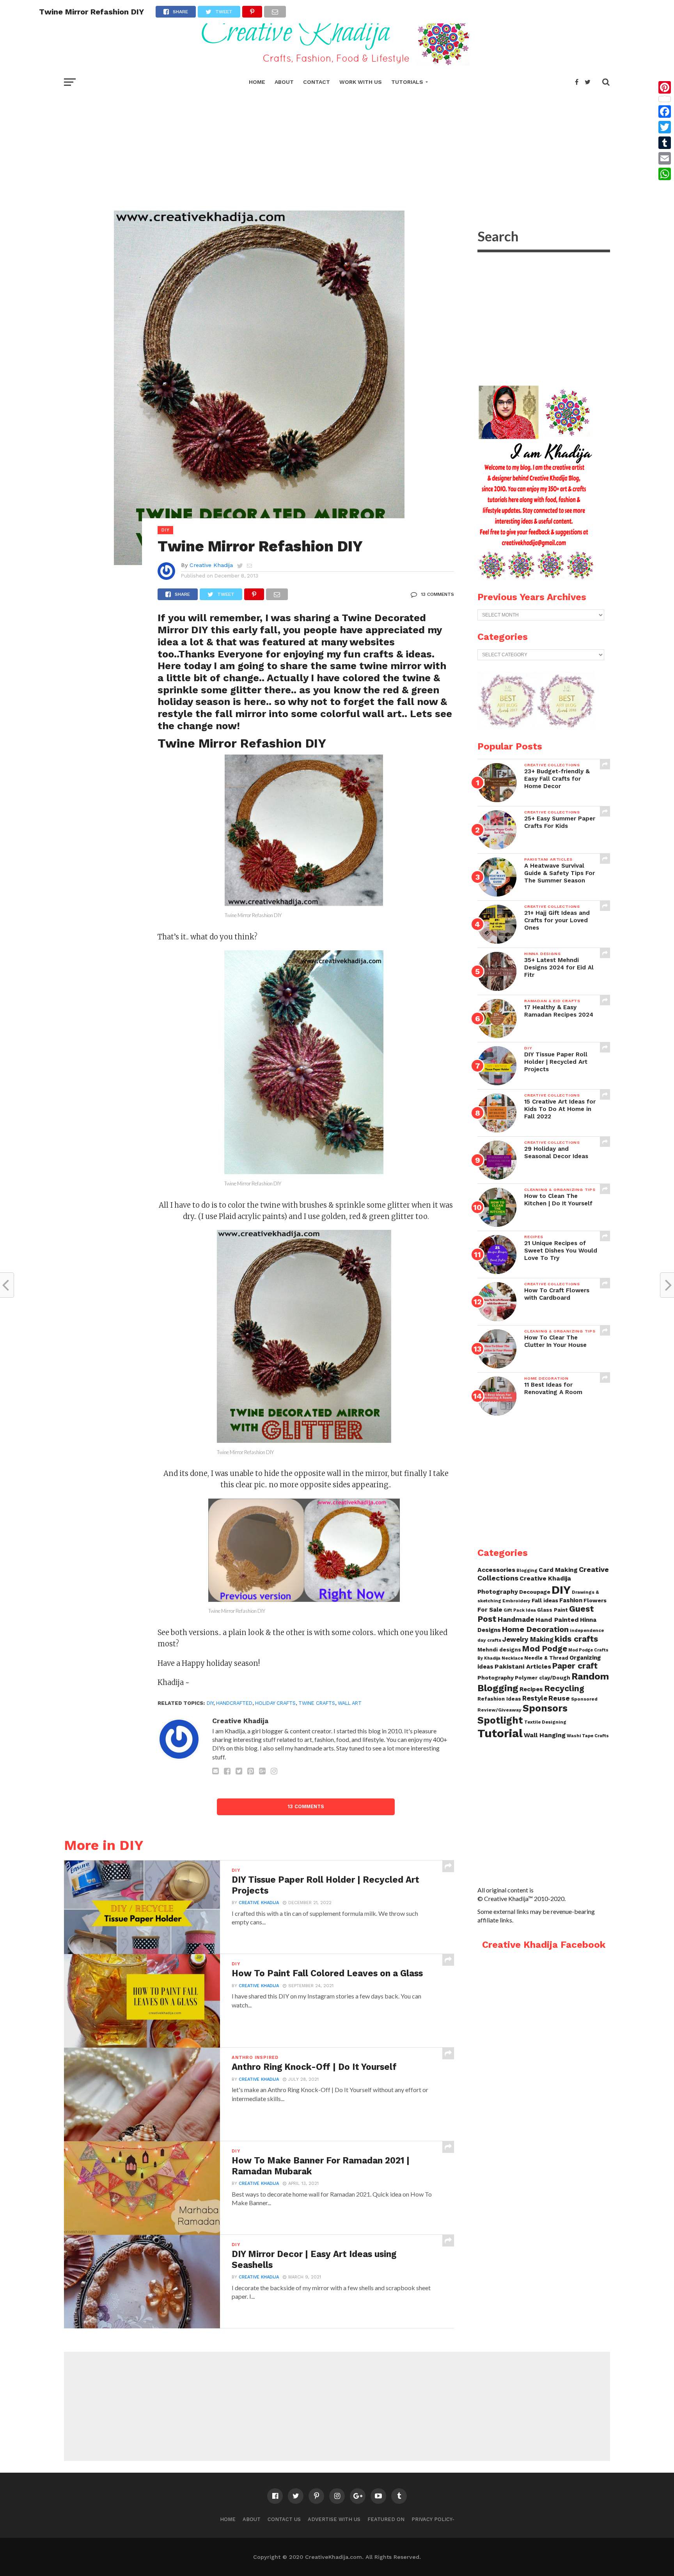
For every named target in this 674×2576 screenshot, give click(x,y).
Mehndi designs (499, 1650)
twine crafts (317, 1703)
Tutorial (500, 1733)
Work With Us (361, 82)
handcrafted (234, 1703)
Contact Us (284, 2519)
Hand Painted (557, 1620)
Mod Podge (545, 1649)
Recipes (531, 1689)
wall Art (350, 1703)
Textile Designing (545, 1722)
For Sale (490, 1610)
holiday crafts (275, 1703)
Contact (317, 82)
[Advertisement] (337, 148)
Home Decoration (535, 1629)
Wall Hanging (545, 1735)
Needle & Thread (546, 1658)
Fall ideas (545, 1600)
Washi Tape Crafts (588, 1736)
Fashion (571, 1600)
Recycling (564, 1688)
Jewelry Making (528, 1640)
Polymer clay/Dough (543, 1678)
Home (257, 82)
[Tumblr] (665, 143)
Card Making (558, 1570)
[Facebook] (665, 112)
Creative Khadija (211, 565)
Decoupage (535, 1592)
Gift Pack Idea (520, 1610)
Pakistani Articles (523, 1666)
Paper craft (575, 1666)
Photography (496, 1678)
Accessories (496, 1570)
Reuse (559, 1698)
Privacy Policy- (433, 2519)
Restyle (535, 1698)
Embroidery (516, 1601)
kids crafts (576, 1639)
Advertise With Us (334, 2519)
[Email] (665, 158)
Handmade (516, 1619)
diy (210, 1703)
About (284, 82)
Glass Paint (553, 1610)
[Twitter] (665, 127)
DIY (561, 1590)
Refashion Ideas (499, 1699)
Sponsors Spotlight (522, 1714)
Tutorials (407, 82)
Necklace (512, 1658)
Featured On (386, 2519)
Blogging (527, 1571)
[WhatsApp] (665, 174)
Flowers (595, 1600)
